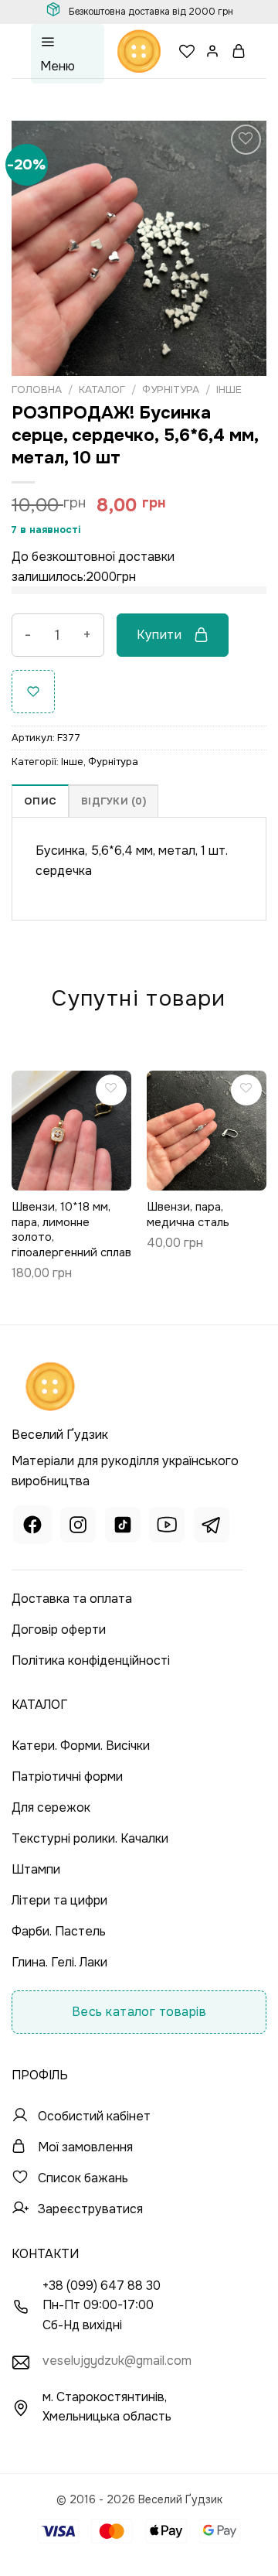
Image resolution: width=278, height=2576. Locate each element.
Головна (37, 389)
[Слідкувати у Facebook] (32, 1527)
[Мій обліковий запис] (213, 51)
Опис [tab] (40, 801)
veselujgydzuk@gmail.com (117, 2361)
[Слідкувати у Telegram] (212, 1527)
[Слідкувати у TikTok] (123, 1527)
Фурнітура (171, 389)
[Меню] (68, 54)
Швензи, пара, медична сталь (188, 1215)
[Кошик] (239, 51)
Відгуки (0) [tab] (114, 801)
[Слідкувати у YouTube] (167, 1527)
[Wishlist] (187, 51)
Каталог (102, 389)
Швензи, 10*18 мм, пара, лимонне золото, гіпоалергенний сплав (71, 1230)
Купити (159, 635)
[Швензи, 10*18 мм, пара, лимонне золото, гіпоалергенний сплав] (71, 1131)
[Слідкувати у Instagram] (78, 1527)
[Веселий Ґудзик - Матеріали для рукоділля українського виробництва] (139, 51)
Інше (229, 389)
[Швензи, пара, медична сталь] (207, 1131)
